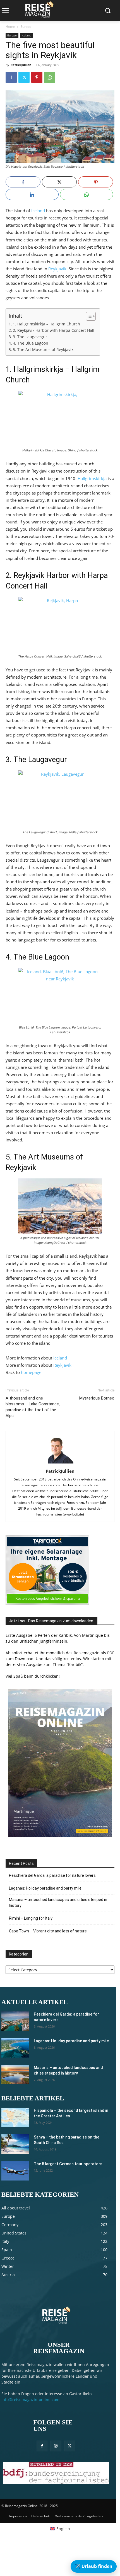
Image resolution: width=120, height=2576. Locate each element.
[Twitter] (24, 77)
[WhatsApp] (50, 77)
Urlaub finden (94, 2566)
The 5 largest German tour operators (68, 2164)
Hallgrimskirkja (92, 478)
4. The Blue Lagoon (31, 343)
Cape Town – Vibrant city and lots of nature (48, 1931)
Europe (26, 27)
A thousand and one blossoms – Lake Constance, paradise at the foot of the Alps (33, 1407)
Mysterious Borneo (97, 1398)
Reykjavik (57, 269)
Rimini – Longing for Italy (31, 1918)
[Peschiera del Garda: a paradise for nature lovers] (15, 2021)
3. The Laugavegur (30, 337)
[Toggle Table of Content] (88, 316)
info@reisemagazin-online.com (30, 2400)
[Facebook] (11, 77)
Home (10, 27)
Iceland (26, 35)
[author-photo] (60, 1463)
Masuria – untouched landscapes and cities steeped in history (58, 1903)
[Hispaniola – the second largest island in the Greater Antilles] (15, 2117)
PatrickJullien (21, 65)
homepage (31, 1372)
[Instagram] (56, 2446)
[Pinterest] (37, 77)
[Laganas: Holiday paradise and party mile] (15, 2048)
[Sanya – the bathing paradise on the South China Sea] (15, 2144)
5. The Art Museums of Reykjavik (43, 350)
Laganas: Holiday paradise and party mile (45, 1888)
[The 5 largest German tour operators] (15, 2171)
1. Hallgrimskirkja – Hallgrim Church (46, 324)
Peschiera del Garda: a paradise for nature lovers (52, 1875)
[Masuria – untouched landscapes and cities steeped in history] (15, 2075)
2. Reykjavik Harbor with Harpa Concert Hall (54, 330)
